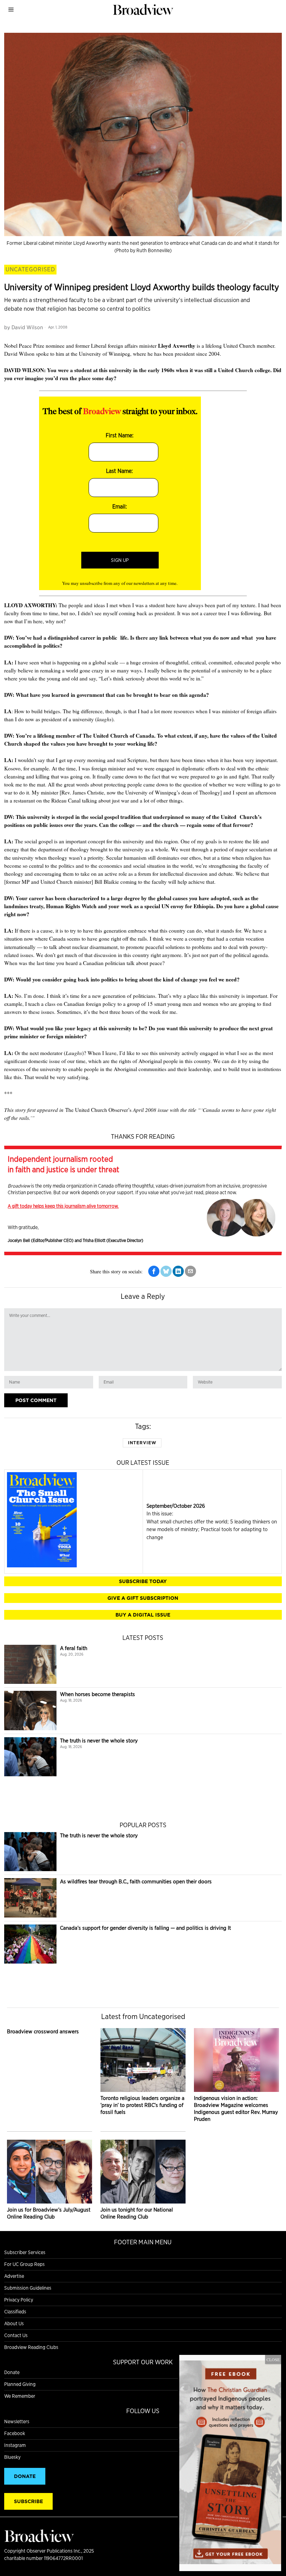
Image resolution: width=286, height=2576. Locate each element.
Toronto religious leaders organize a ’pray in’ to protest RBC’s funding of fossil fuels (142, 2105)
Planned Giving (20, 2384)
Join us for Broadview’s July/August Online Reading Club (49, 2213)
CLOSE (273, 2359)
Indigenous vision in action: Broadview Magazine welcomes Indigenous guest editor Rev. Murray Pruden (236, 2108)
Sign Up (120, 560)
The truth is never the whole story (99, 1741)
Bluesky (12, 2457)
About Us (14, 2323)
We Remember (20, 2396)
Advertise (14, 2276)
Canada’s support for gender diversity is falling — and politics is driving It (145, 1928)
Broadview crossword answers (43, 2031)
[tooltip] (154, 1271)
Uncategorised (30, 269)
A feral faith (74, 1648)
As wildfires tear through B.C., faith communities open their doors (136, 1881)
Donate (12, 2372)
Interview (142, 1443)
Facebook (15, 2433)
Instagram (15, 2445)
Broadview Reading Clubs (31, 2347)
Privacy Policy (19, 2300)
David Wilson (27, 327)
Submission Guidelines (28, 2288)
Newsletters (17, 2421)
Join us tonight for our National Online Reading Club (137, 2213)
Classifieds (15, 2312)
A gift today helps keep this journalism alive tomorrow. (63, 1206)
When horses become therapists (97, 1694)
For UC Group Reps (24, 2264)
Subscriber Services (25, 2252)
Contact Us (16, 2335)
